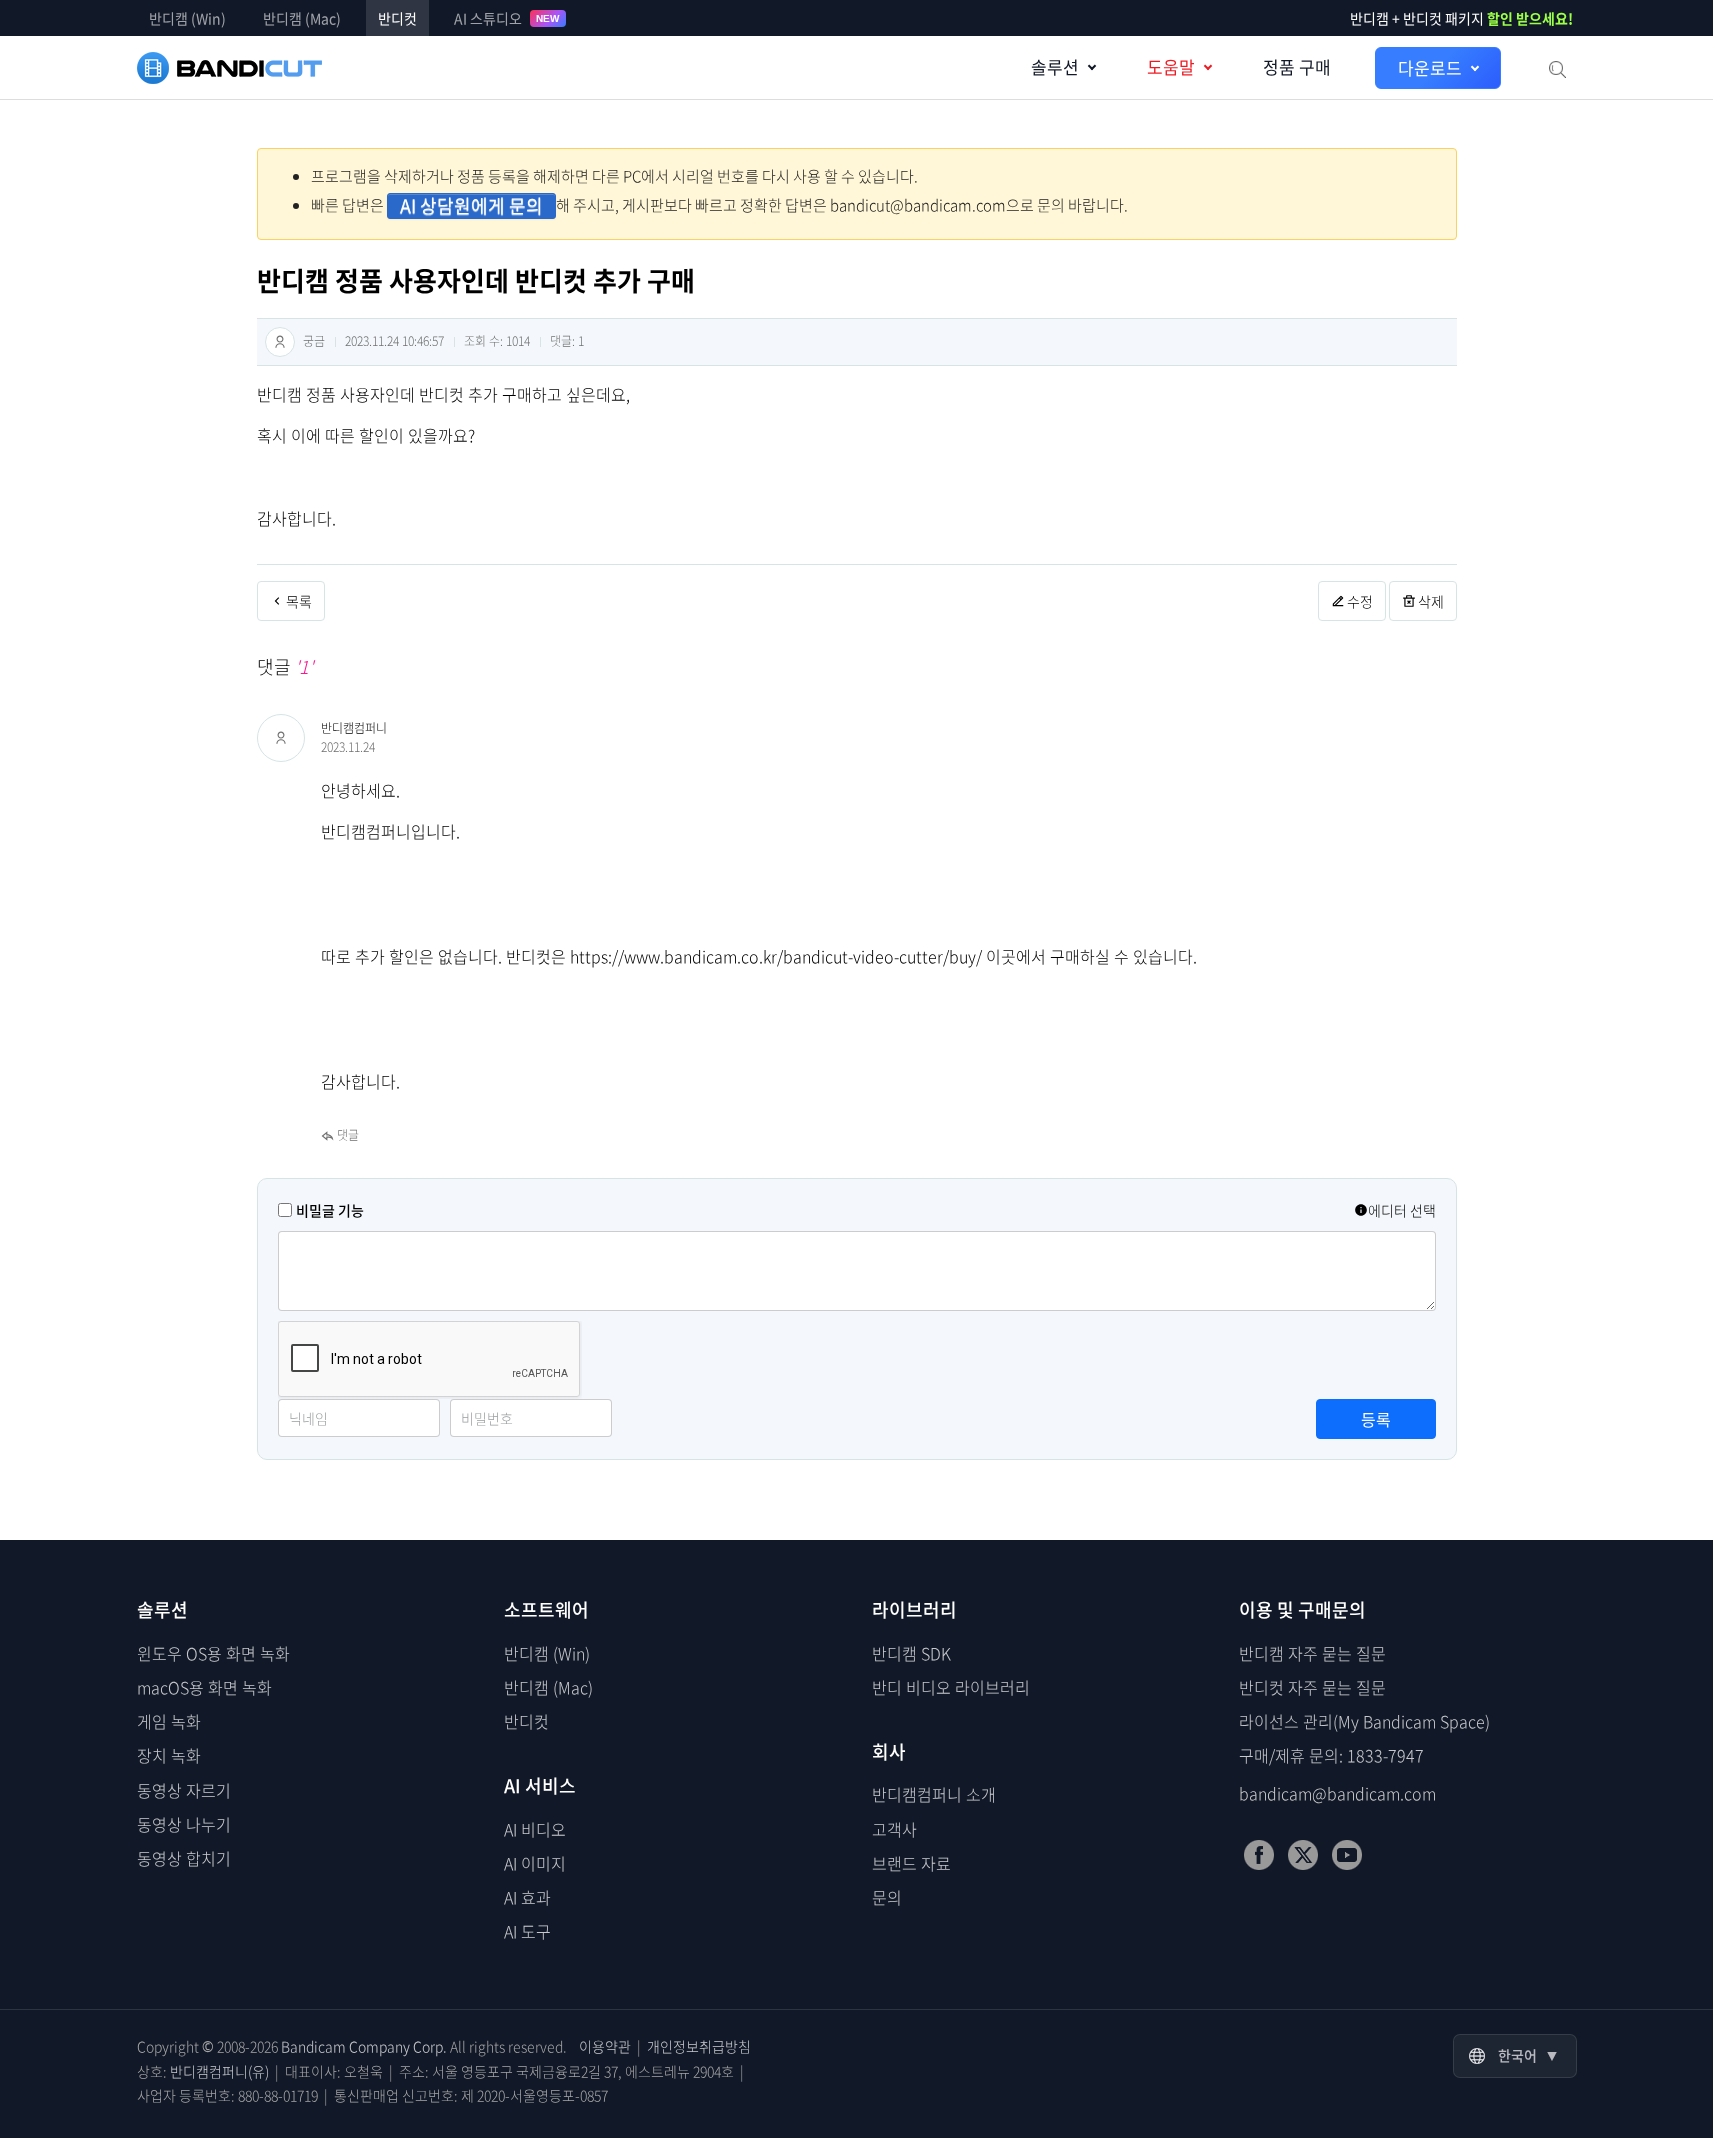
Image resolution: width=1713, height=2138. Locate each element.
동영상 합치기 (184, 1858)
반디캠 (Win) (187, 18)
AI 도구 (527, 1931)
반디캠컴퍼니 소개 (934, 1794)
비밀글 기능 (330, 1210)
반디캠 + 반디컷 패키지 (1462, 18)
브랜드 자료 (911, 1863)
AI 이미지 (535, 1863)
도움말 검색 (1556, 68)
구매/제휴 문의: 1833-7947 (1331, 1755)
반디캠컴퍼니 (354, 728)
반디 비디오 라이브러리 (951, 1687)
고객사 (894, 1829)
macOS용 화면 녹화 (204, 1687)
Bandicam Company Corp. (364, 2046)
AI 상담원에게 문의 (471, 206)
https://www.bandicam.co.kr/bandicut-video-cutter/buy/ (776, 956)
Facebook (1259, 1855)
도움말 (1171, 66)
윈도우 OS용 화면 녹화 (213, 1653)
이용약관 (605, 2046)
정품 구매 (1297, 66)
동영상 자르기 (184, 1790)
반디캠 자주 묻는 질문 (1312, 1653)
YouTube (1347, 1855)
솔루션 (1055, 66)
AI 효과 (527, 1897)
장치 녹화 (169, 1755)
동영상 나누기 (184, 1824)
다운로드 (1430, 67)
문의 (887, 1897)
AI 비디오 (535, 1829)
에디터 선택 (1402, 1210)
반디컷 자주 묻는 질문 (1312, 1687)
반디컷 (397, 18)
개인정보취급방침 (699, 2046)
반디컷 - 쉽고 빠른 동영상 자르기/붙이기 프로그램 (229, 68)
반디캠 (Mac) (302, 18)
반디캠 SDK (911, 1653)
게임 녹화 (169, 1721)
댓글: (567, 341)
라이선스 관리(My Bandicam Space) (1364, 1721)
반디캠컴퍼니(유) (219, 2071)
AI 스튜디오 (507, 18)
